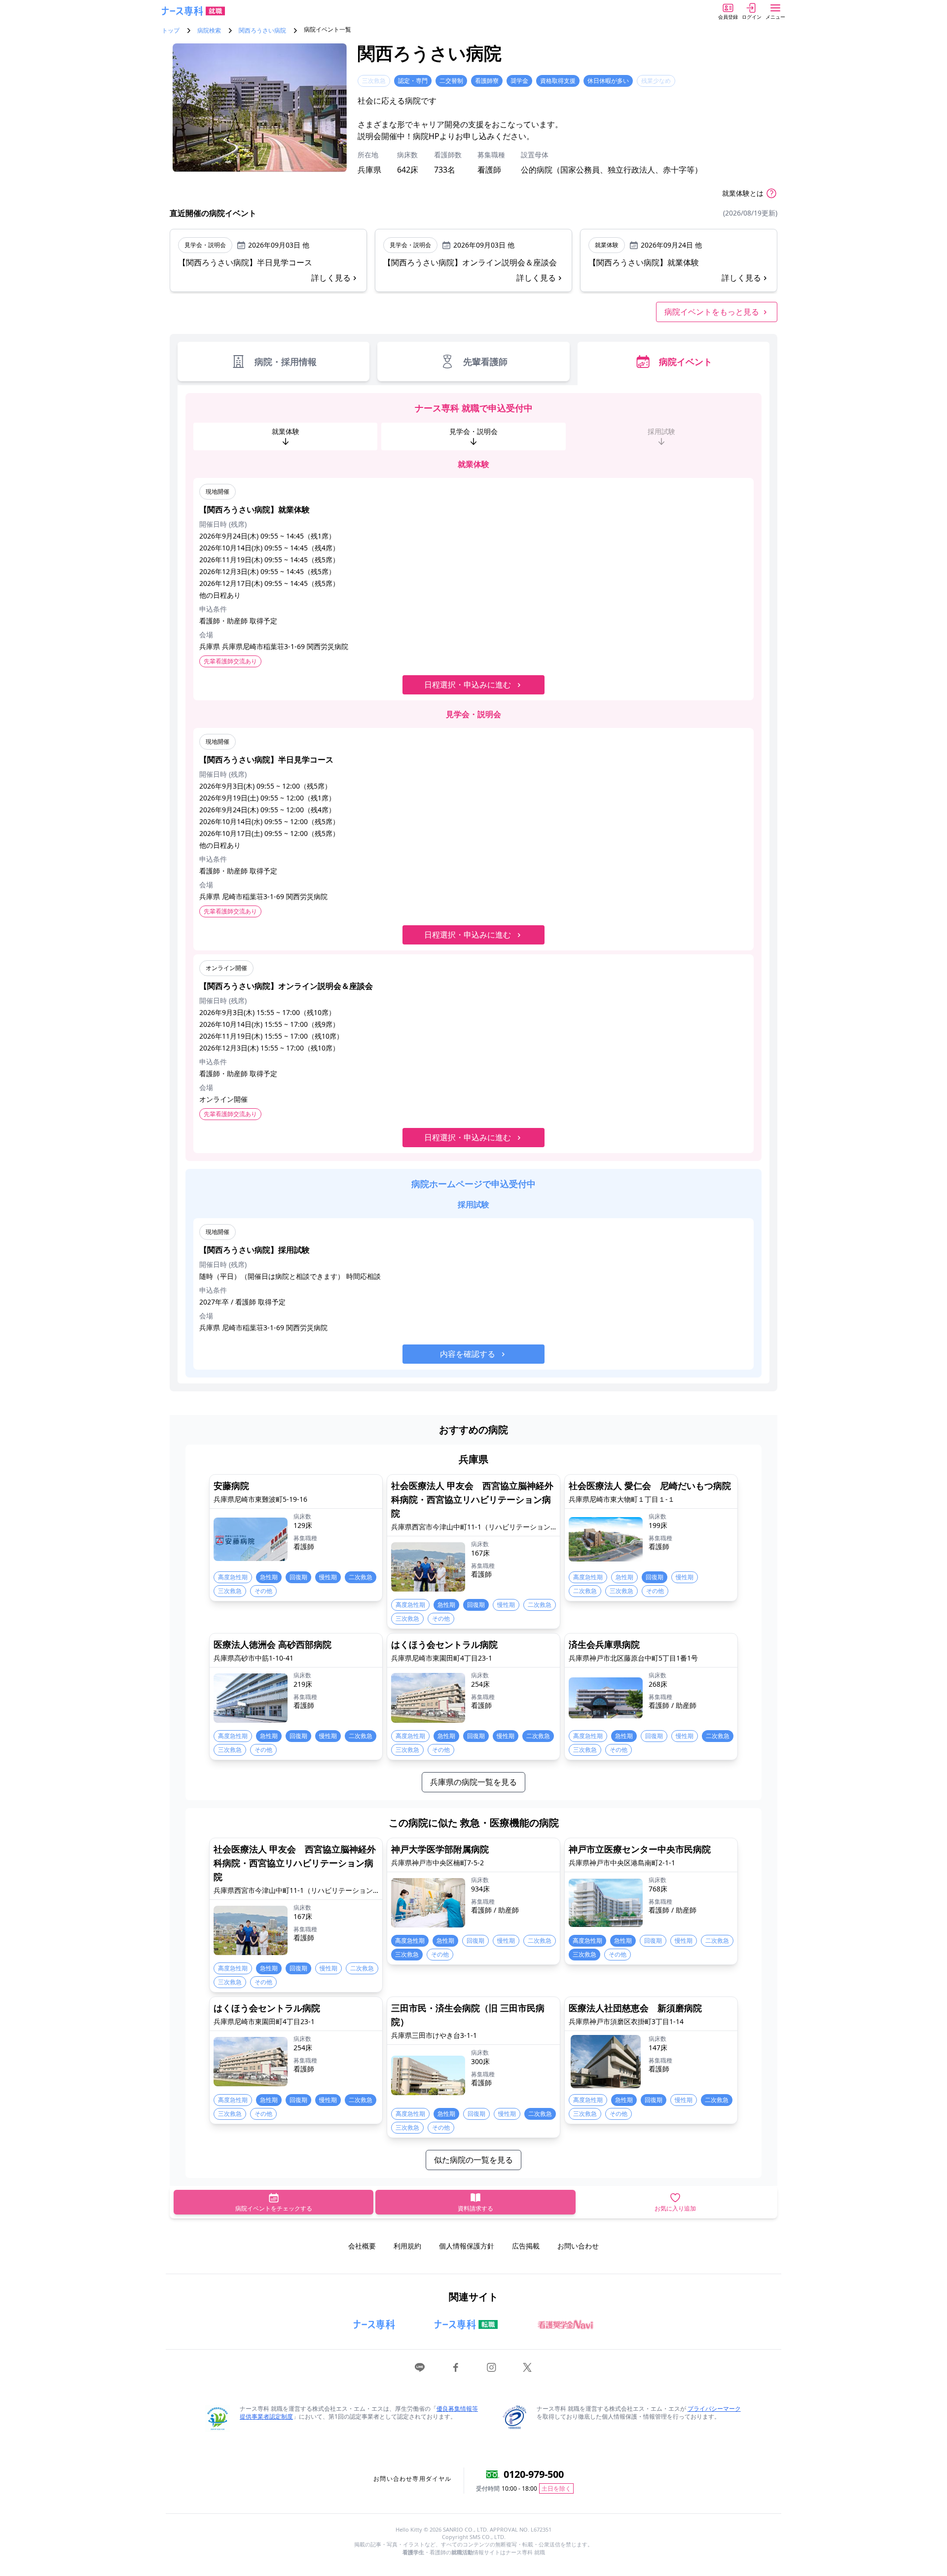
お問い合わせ (578, 2246)
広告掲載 (526, 2246)
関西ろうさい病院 (262, 31)
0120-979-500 (534, 2474)
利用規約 (407, 2246)
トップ (171, 31)
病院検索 (209, 31)
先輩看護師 (485, 362)
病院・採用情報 (286, 362)
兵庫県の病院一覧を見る (473, 1782)
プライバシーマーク (714, 2409)
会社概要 (362, 2246)
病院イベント (686, 362)
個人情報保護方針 (467, 2246)
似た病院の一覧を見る (473, 2160)
